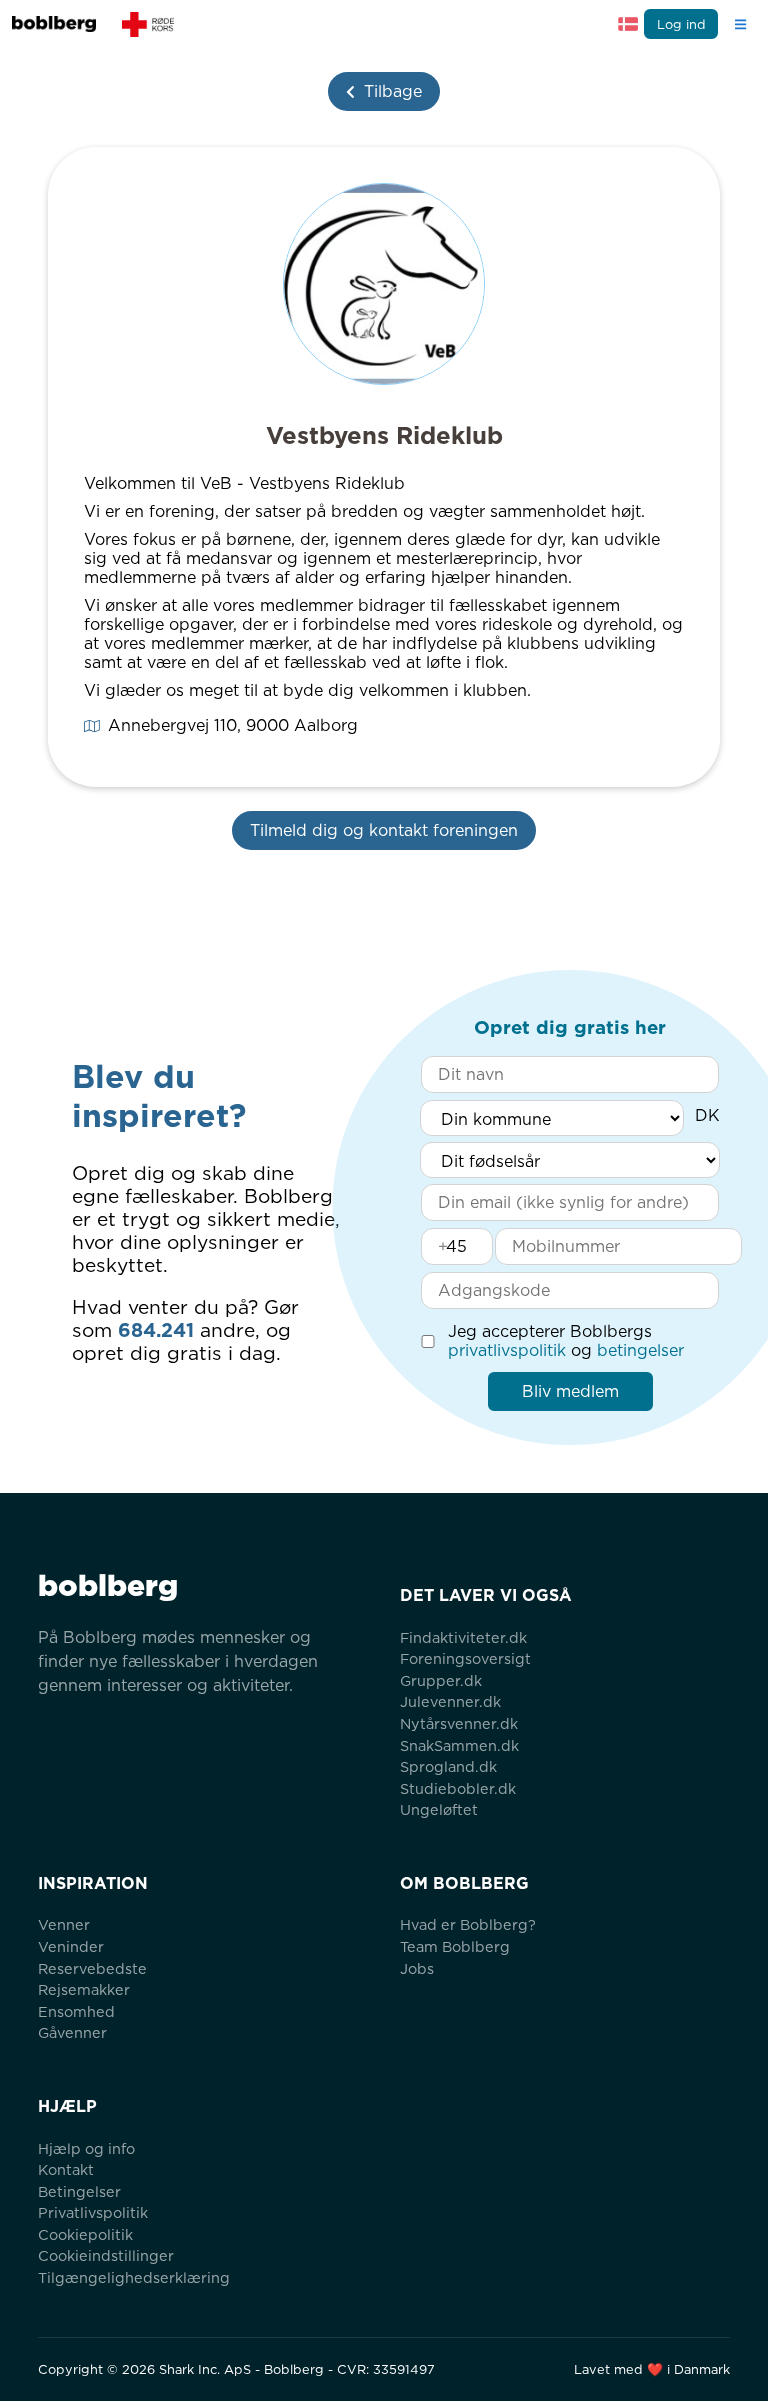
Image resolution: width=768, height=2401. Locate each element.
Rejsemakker (84, 1989)
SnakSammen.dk (459, 1745)
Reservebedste (92, 1968)
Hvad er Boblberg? (468, 1924)
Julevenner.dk (450, 1701)
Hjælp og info (86, 2148)
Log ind (681, 24)
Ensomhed (76, 2011)
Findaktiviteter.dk (463, 1637)
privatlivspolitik (507, 1350)
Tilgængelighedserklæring (134, 2277)
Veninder (71, 1946)
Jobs (417, 1968)
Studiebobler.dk (458, 1788)
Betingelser (79, 2191)
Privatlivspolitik (93, 2212)
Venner (64, 1924)
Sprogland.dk (448, 1766)
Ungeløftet (439, 1809)
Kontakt (66, 2169)
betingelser (640, 1350)
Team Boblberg (455, 1946)
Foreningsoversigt (465, 1658)
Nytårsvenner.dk (459, 1723)
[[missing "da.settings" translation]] (628, 24)
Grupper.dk (441, 1680)
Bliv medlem (570, 1391)
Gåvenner (72, 2032)
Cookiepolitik (85, 2234)
